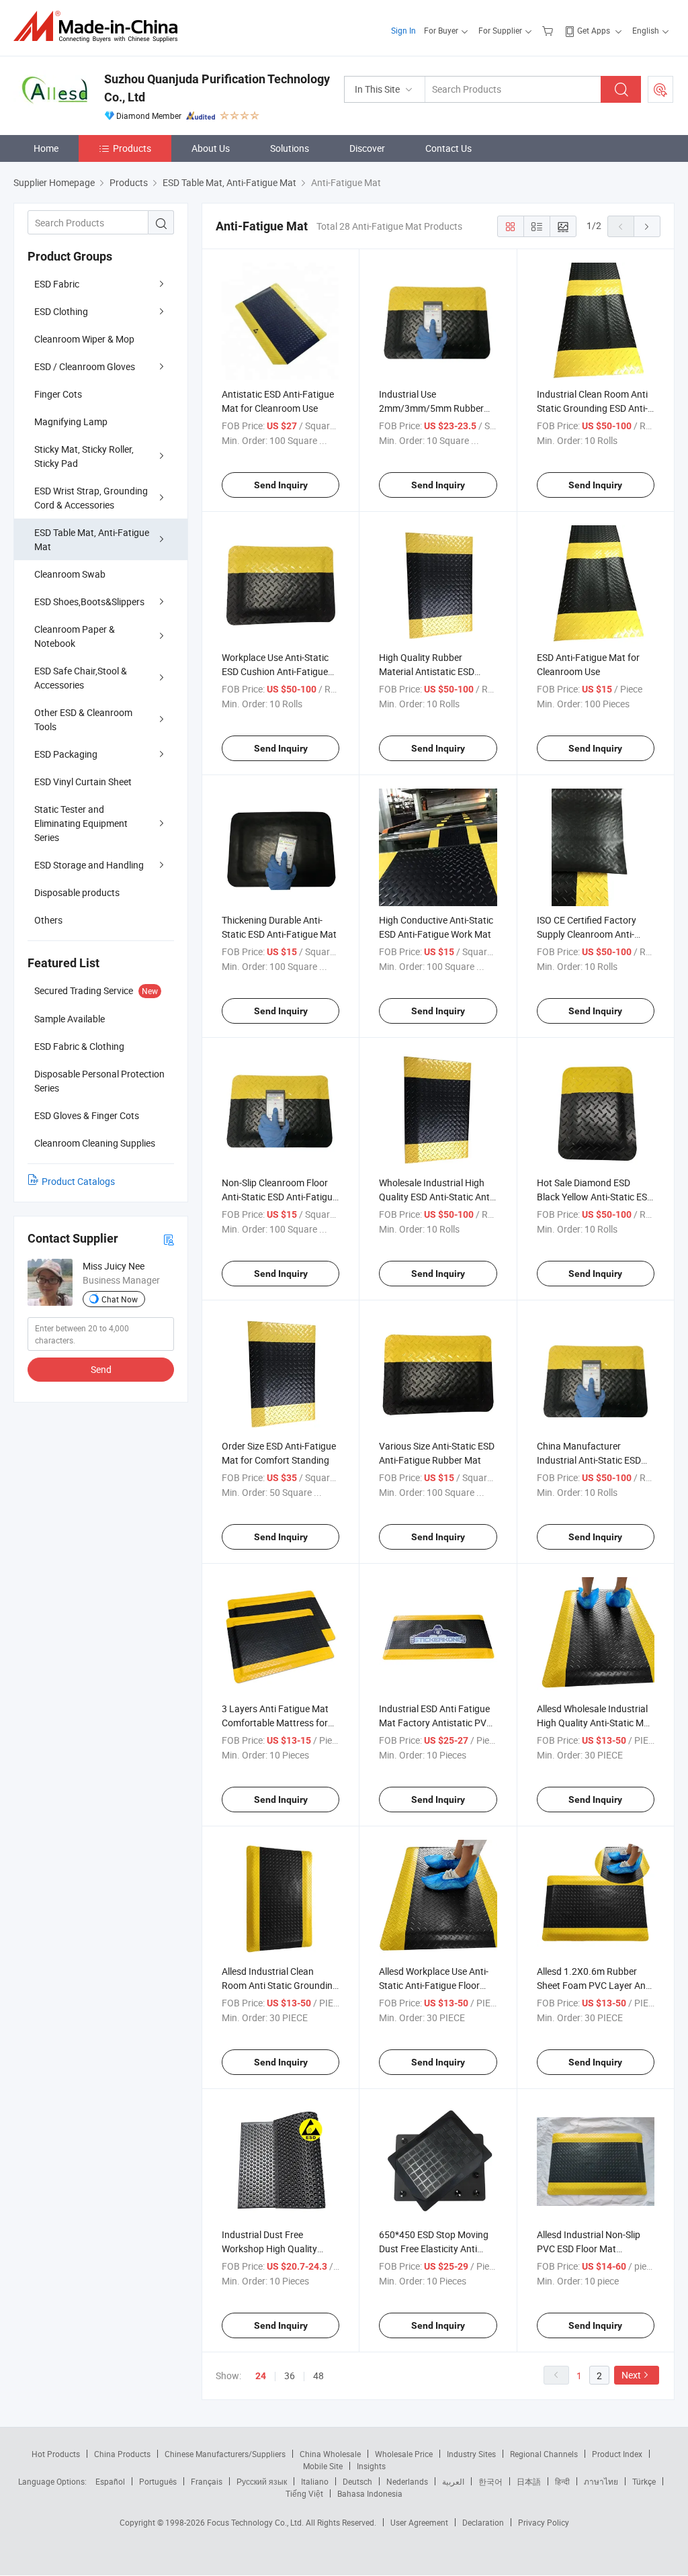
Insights (371, 2466)
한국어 (490, 2481)
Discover (367, 148)
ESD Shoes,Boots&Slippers (89, 602)
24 (261, 2376)
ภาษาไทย (601, 2481)
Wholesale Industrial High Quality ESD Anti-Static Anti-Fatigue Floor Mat (437, 1197)
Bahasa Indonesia (370, 2493)
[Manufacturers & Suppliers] (100, 27)
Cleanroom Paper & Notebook (75, 636)
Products (132, 148)
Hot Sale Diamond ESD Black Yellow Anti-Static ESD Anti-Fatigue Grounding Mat (595, 1197)
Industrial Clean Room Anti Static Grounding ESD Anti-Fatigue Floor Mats (592, 408)
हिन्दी (562, 2481)
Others (48, 920)
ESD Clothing (61, 311)
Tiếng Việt (304, 2493)
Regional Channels (544, 2454)
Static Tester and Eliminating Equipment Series (81, 823)
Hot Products (56, 2454)
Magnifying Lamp (71, 421)
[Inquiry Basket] (549, 30)
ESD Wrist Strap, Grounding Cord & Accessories (91, 498)
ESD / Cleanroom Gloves (85, 366)
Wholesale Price (404, 2454)
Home (46, 148)
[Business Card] (169, 1239)
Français (207, 2481)
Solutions (290, 148)
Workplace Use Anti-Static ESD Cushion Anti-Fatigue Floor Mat (275, 671)
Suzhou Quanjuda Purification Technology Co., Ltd (217, 88)
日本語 (529, 2481)
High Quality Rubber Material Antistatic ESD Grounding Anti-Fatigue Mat (437, 671)
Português (158, 2481)
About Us (211, 148)
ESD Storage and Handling (89, 865)
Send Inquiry (281, 485)
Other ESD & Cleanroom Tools (83, 719)
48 (318, 2375)
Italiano (315, 2481)
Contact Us (448, 148)
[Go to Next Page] (647, 226)
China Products (122, 2454)
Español (110, 2481)
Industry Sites (471, 2454)
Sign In (403, 30)
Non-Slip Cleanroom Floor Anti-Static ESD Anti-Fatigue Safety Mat (279, 1197)
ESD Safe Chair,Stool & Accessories (81, 678)
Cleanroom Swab (70, 574)
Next (631, 2375)
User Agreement (419, 2522)
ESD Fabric (57, 284)
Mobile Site (323, 2466)
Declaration (483, 2522)
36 (290, 2375)
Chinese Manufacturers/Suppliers (225, 2454)
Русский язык (262, 2481)
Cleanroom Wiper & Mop (84, 339)
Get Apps (594, 30)
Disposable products (77, 892)
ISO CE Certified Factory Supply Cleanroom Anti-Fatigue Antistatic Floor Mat (595, 934)
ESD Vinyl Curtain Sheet (83, 782)
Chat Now (120, 1299)
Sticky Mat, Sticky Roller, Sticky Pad (84, 456)
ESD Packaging (66, 754)
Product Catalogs (78, 1181)
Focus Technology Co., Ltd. (256, 2522)
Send (101, 1369)
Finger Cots (58, 394)
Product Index (617, 2454)
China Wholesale (330, 2454)
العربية (453, 2481)
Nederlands (407, 2481)
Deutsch (357, 2481)
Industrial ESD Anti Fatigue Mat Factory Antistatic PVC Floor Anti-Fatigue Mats (436, 1723)
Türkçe (644, 2481)
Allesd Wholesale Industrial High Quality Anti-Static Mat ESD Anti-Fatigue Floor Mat (595, 1723)
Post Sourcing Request (660, 89)
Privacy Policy (544, 2522)
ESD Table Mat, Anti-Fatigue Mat (92, 539)
